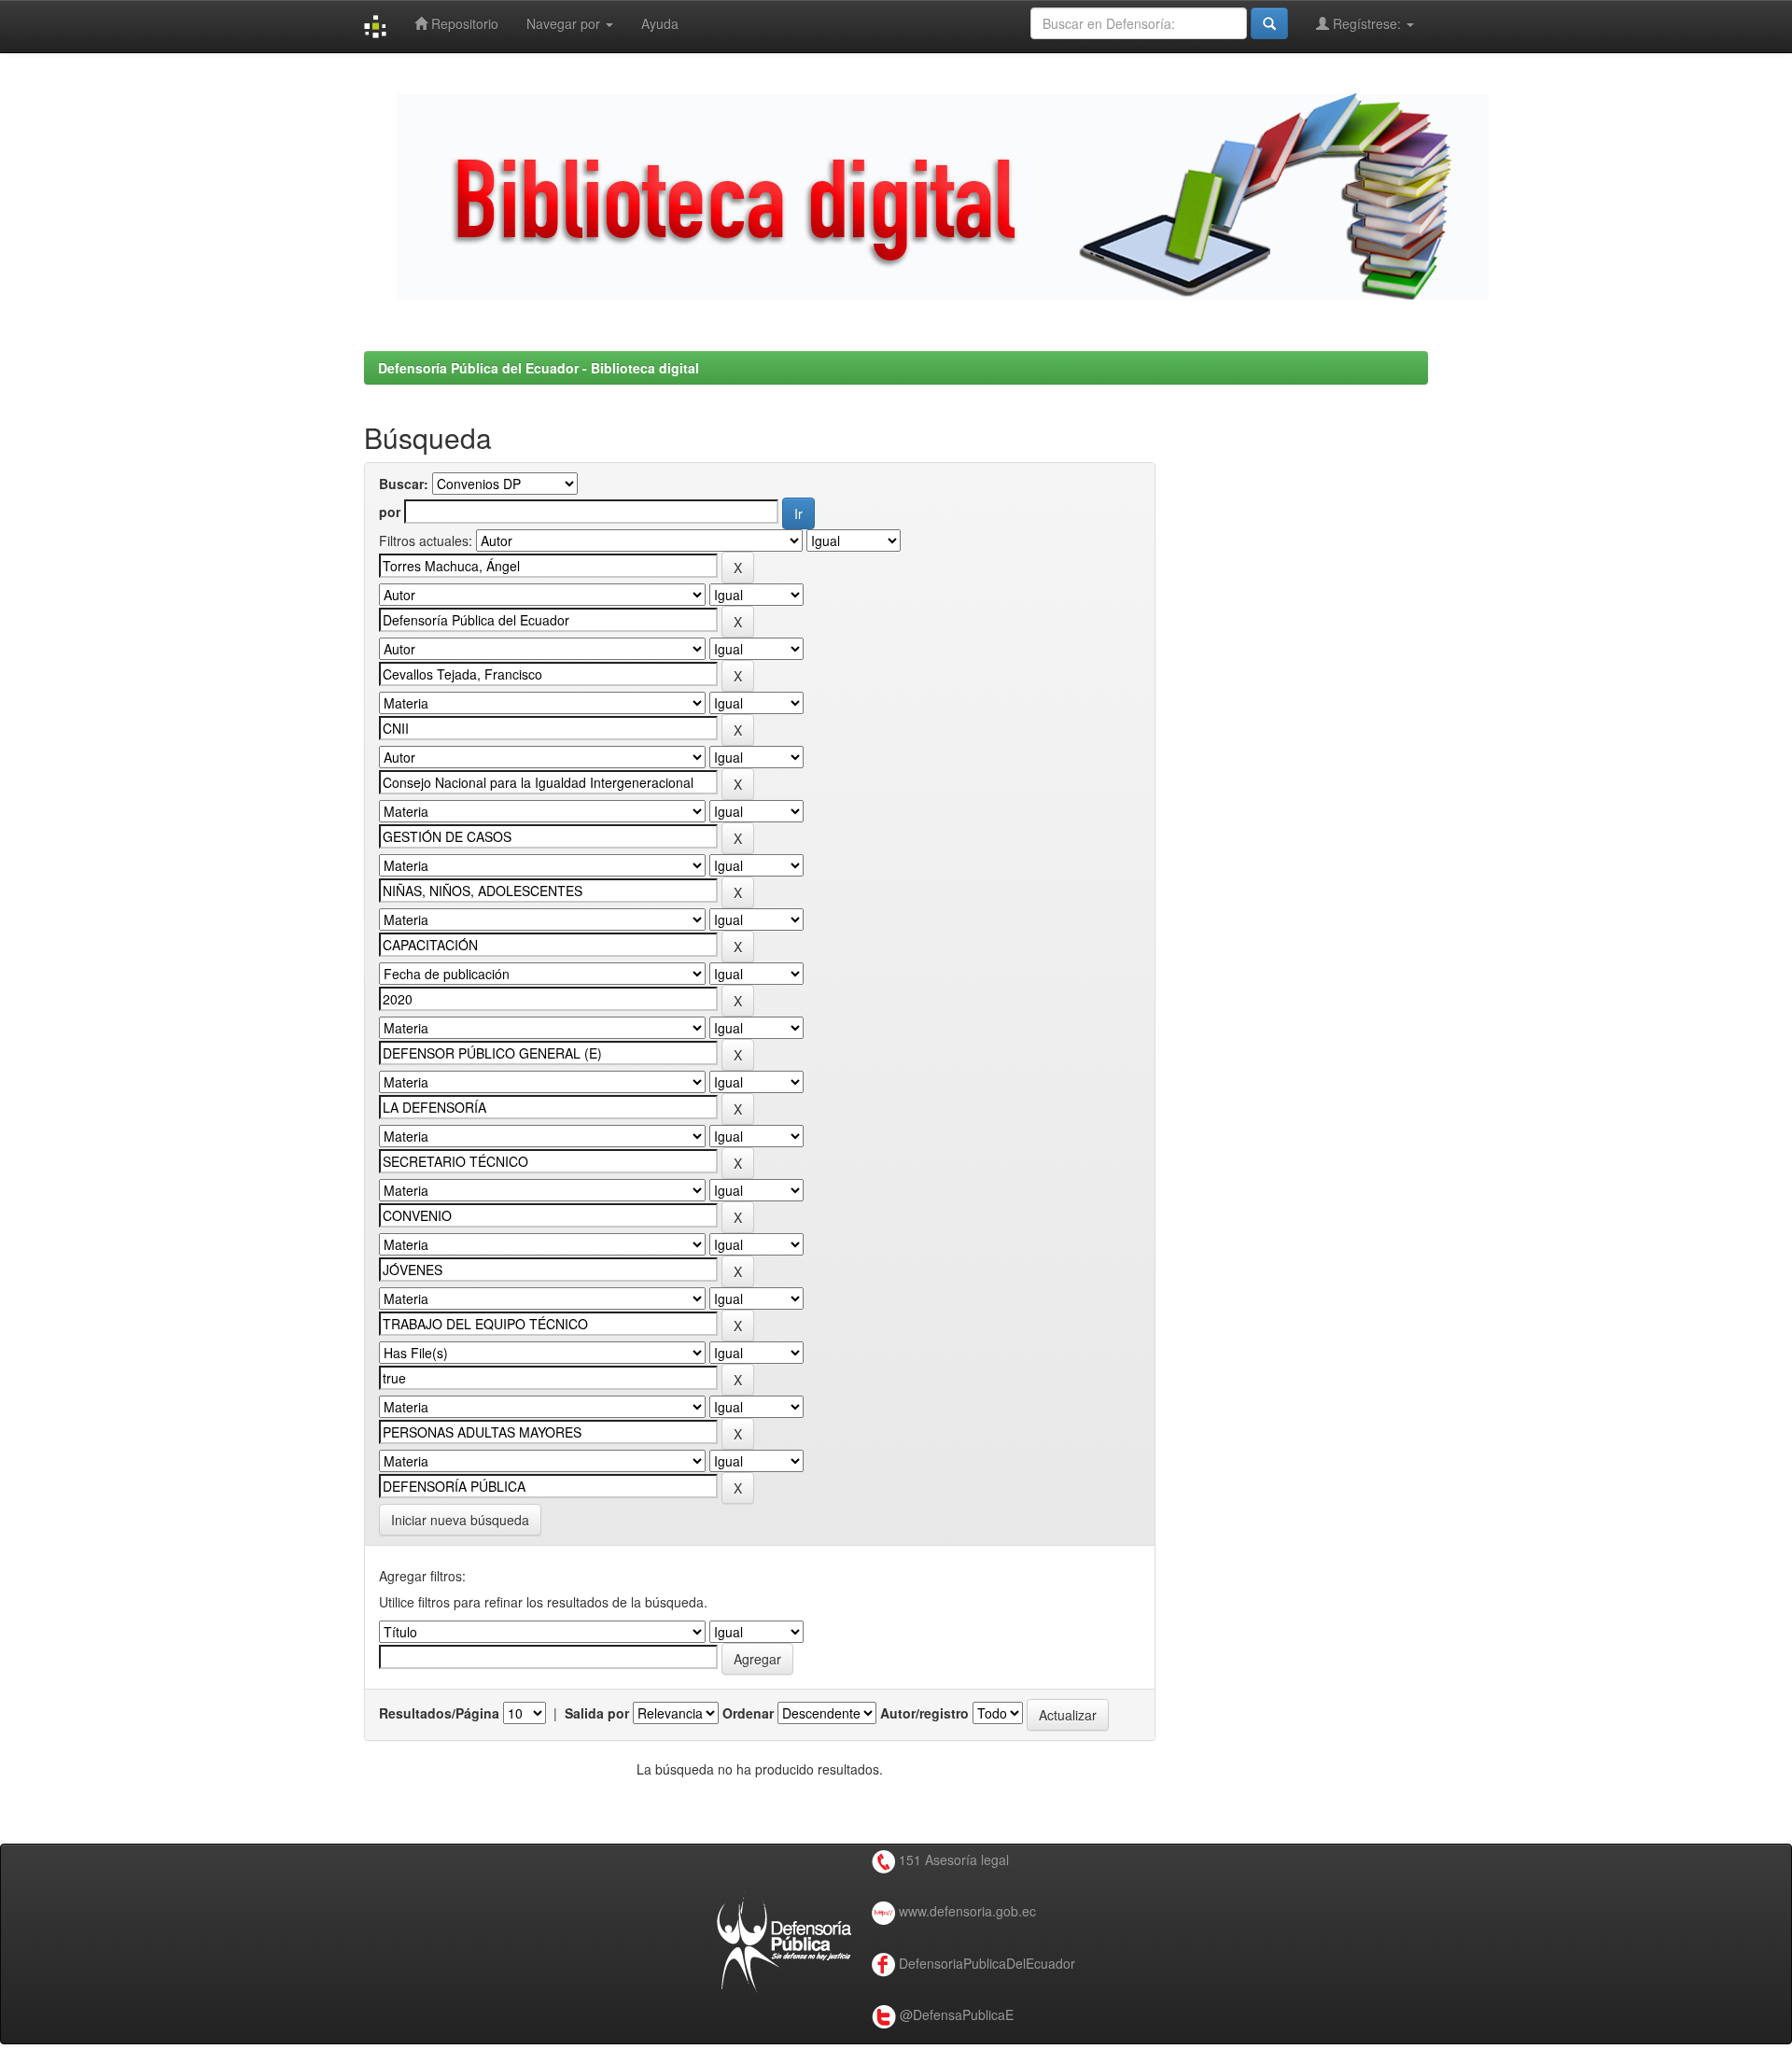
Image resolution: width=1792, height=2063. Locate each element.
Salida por (597, 1713)
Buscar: (404, 484)
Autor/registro (924, 1713)
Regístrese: (1367, 23)
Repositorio (463, 23)
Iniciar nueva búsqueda (460, 1520)
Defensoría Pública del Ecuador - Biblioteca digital (539, 368)
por (390, 512)
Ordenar (748, 1713)
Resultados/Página (439, 1713)
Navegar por (565, 23)
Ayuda (660, 23)
